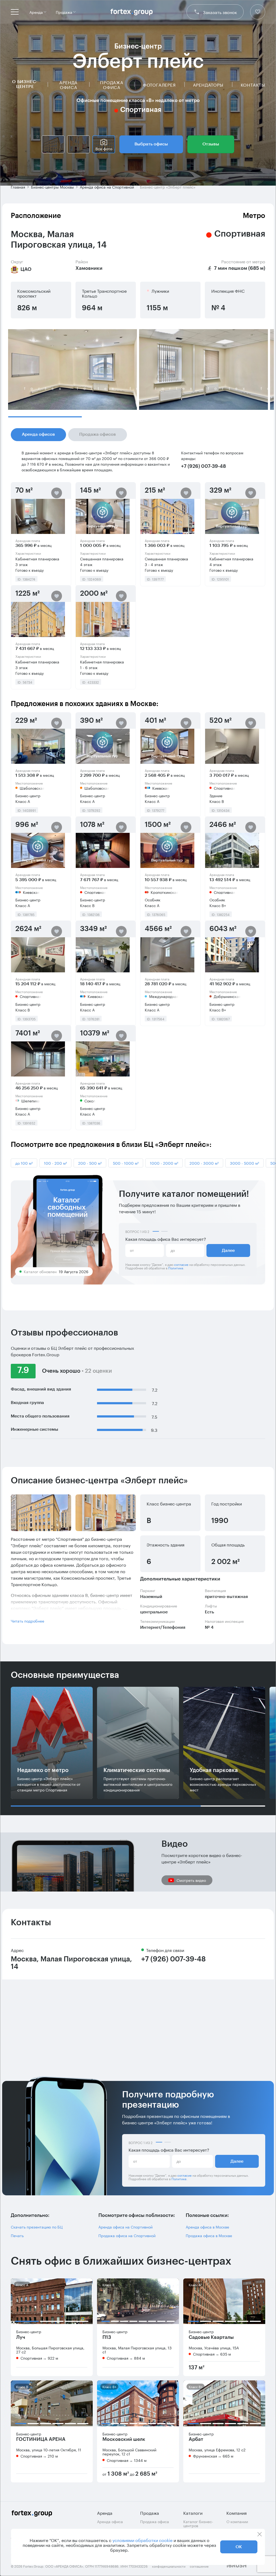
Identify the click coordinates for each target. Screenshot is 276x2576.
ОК (239, 2547)
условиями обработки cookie (142, 2540)
